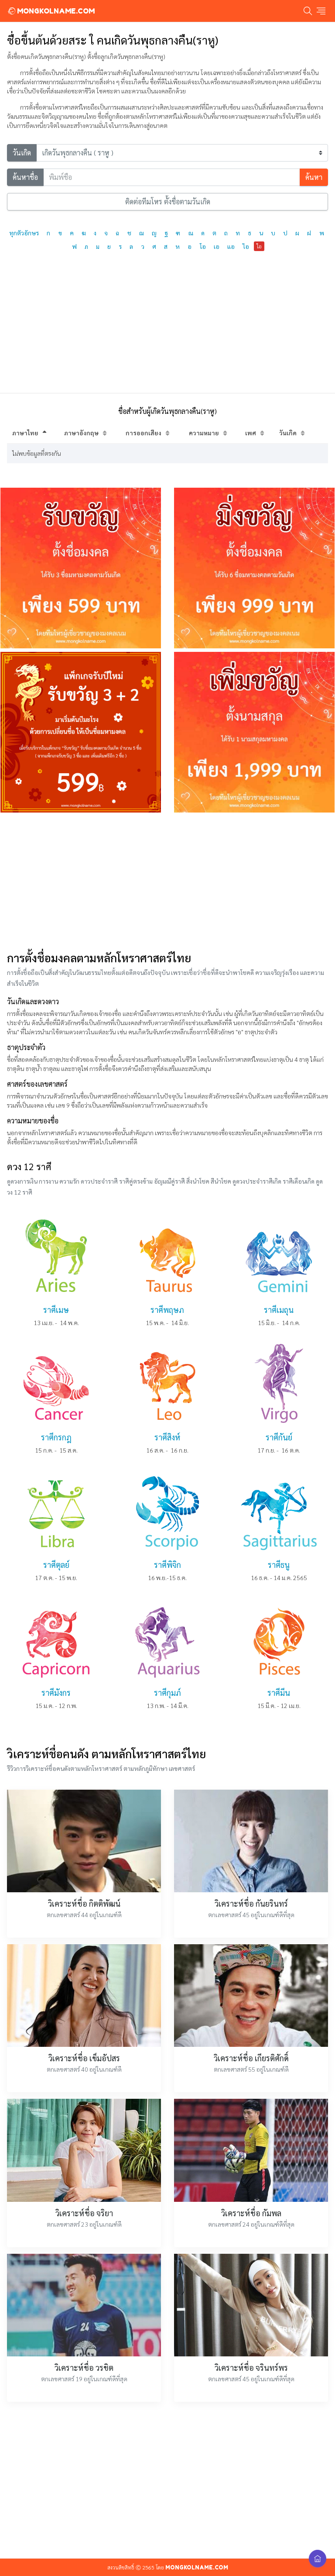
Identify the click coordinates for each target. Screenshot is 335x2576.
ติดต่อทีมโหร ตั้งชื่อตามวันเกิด (168, 201)
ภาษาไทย (25, 433)
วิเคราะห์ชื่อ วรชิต (84, 2368)
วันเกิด (22, 153)
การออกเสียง (144, 433)
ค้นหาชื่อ (25, 177)
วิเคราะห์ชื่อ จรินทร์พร (251, 2368)
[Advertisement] (167, 881)
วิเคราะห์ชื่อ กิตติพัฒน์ (84, 1903)
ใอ (259, 246)
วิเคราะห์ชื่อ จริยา (84, 2213)
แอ (231, 246)
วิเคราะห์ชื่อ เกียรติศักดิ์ (251, 2058)
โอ (203, 246)
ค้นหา (314, 177)
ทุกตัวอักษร (24, 233)
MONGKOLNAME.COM (55, 11)
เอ (217, 246)
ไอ (246, 246)
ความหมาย (204, 433)
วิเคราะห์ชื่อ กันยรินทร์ (251, 1903)
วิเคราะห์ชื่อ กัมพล (251, 2213)
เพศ (251, 433)
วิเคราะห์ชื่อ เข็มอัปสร (84, 2058)
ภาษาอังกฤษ (81, 433)
